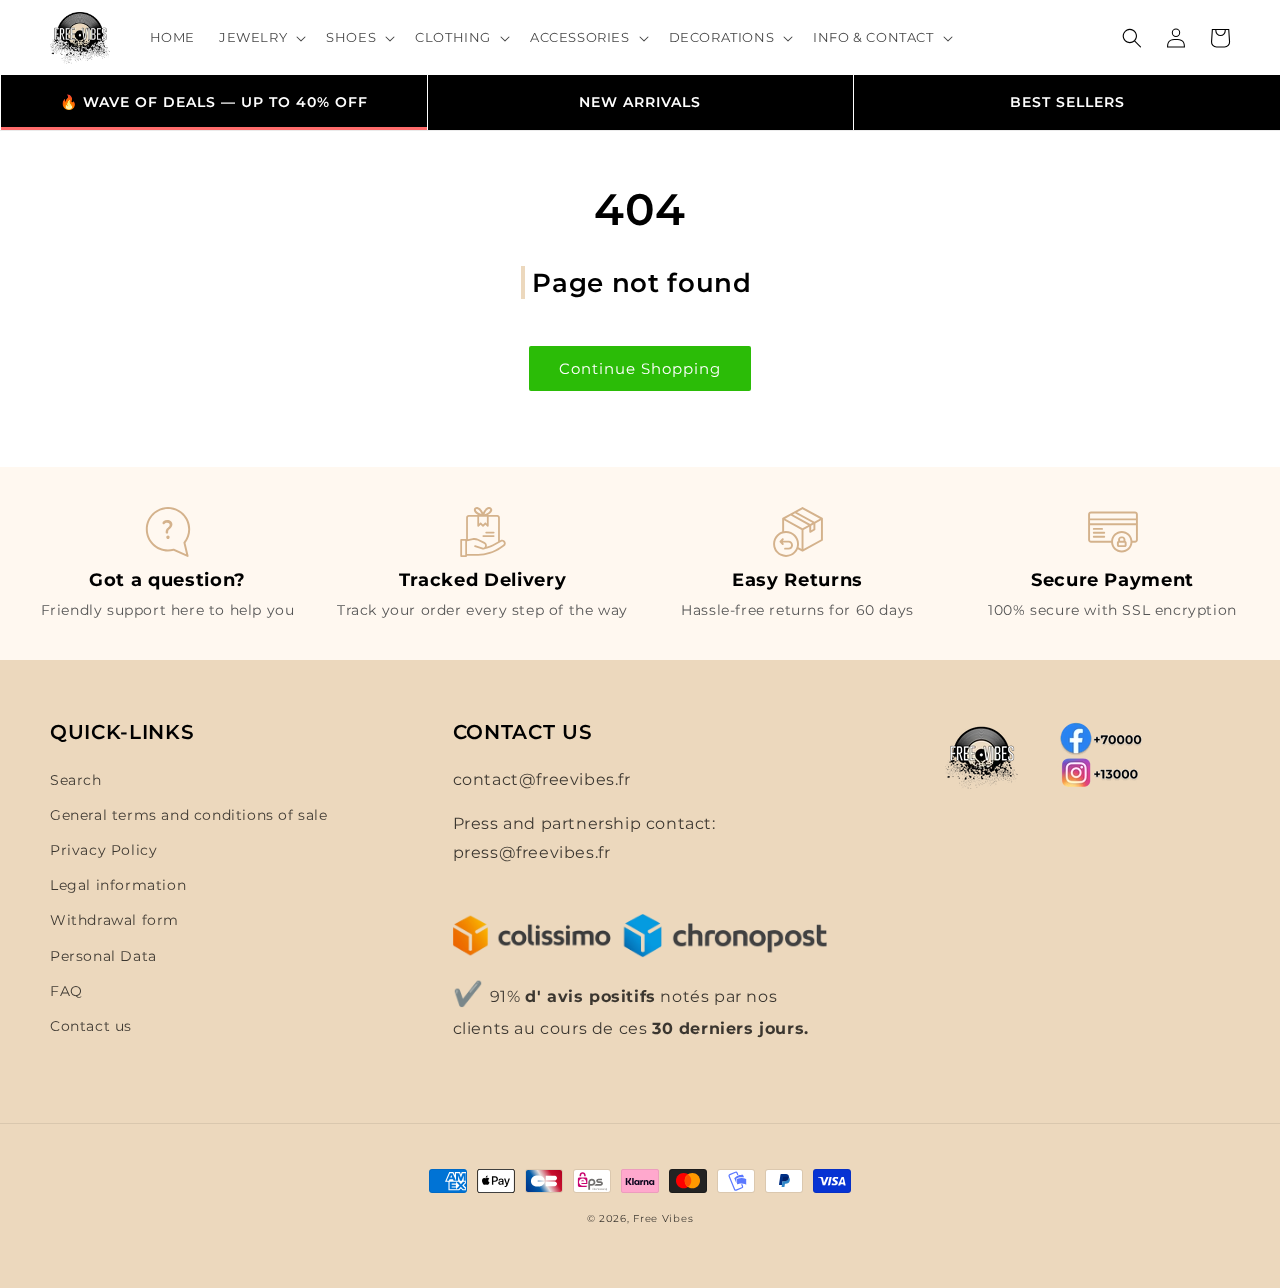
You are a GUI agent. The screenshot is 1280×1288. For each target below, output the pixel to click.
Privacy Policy (103, 850)
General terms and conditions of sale (189, 815)
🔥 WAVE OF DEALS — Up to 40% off (214, 102)
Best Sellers (1067, 102)
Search (76, 780)
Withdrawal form (114, 920)
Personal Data (103, 956)
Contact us (91, 1026)
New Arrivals (640, 102)
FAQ (66, 991)
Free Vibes (663, 1218)
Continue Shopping (640, 368)
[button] (260, 37)
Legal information (118, 885)
